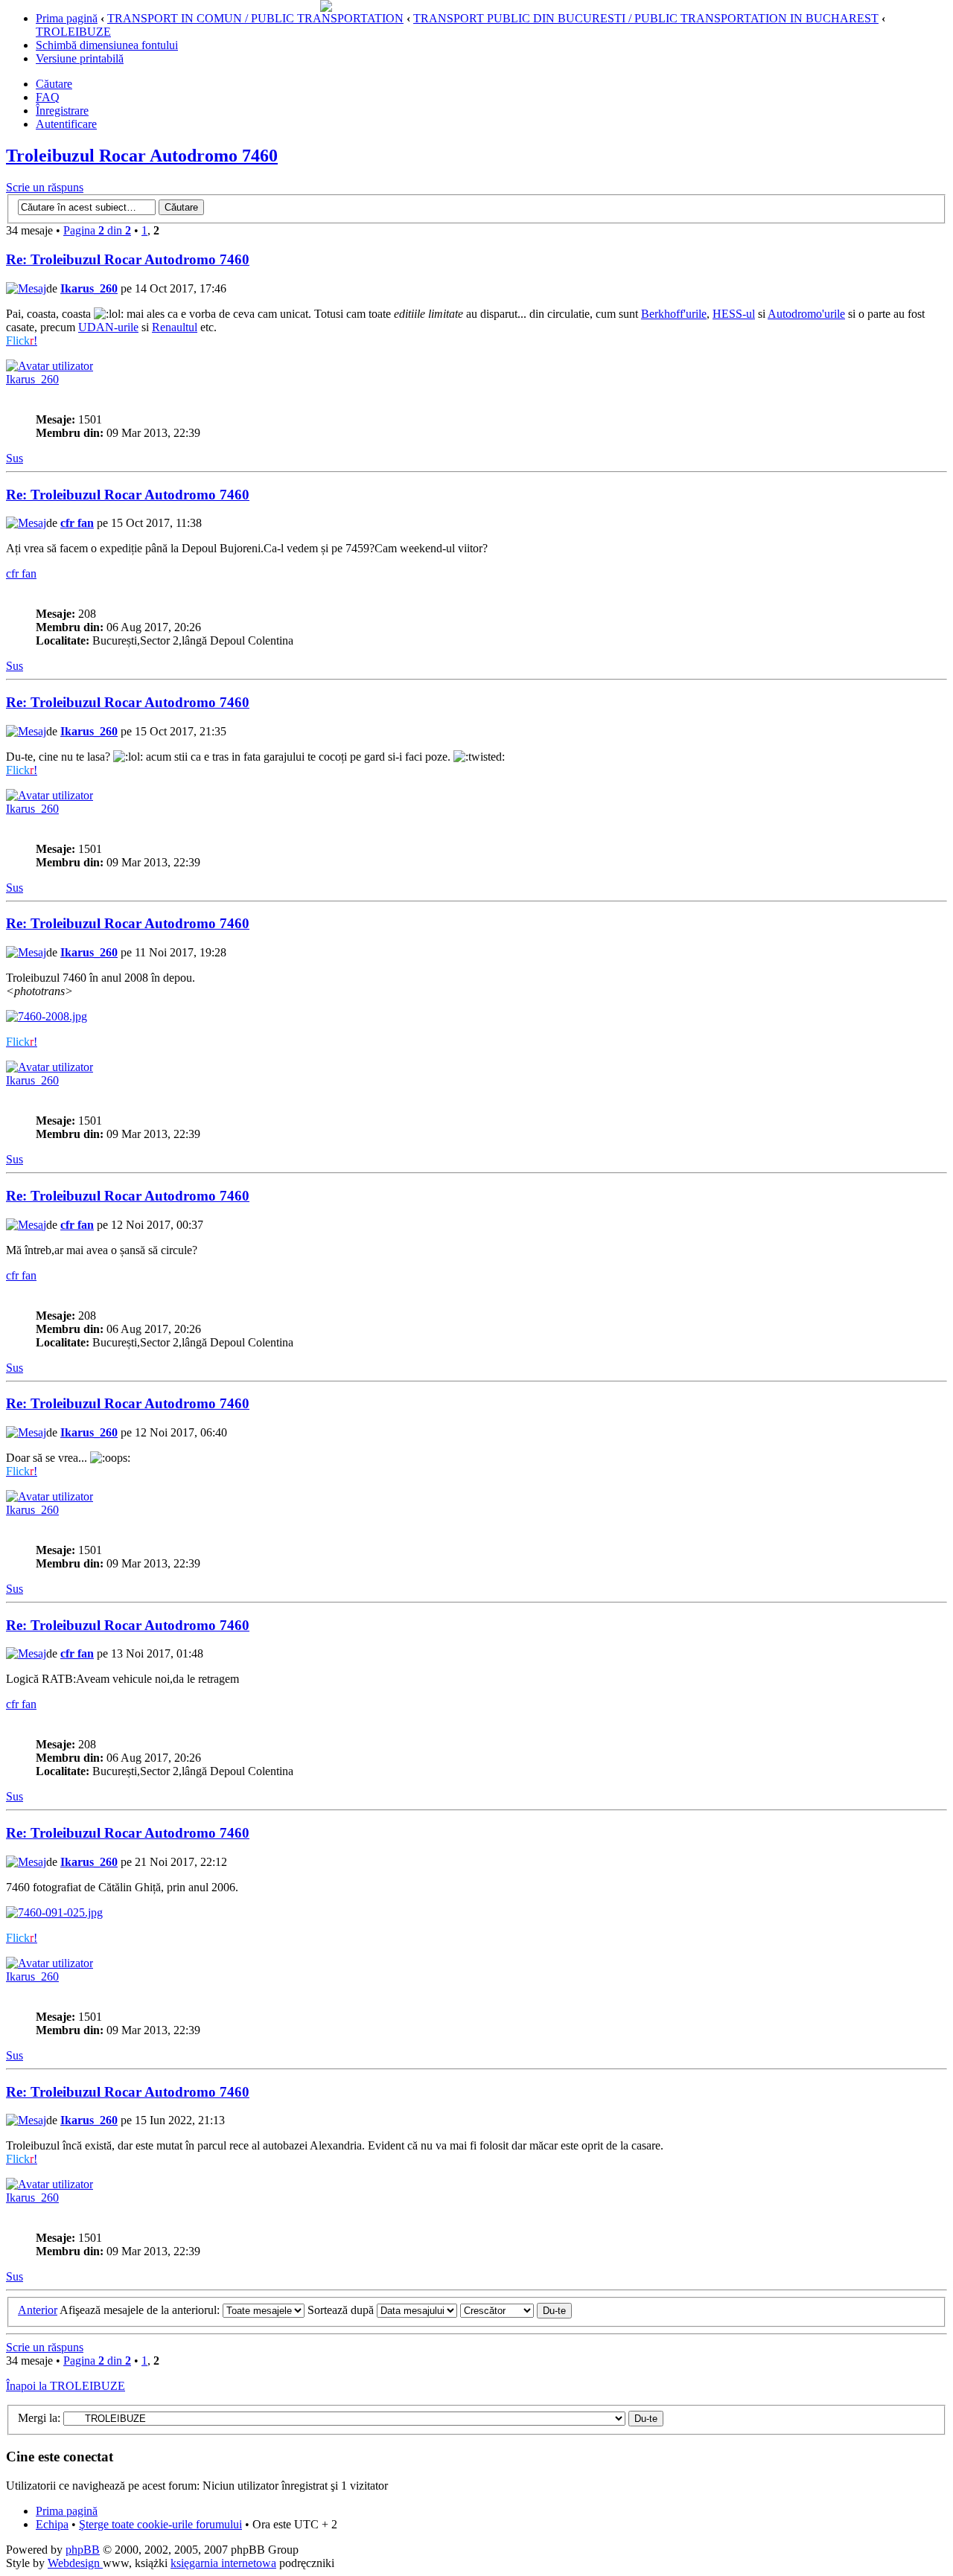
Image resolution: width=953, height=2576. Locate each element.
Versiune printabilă (80, 58)
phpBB (83, 2550)
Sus (15, 458)
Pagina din (97, 230)
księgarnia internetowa (223, 2563)
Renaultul (175, 327)
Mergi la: (39, 2418)
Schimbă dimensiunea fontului (107, 45)
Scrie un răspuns (45, 187)
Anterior (38, 2310)
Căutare (54, 84)
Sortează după (342, 2310)
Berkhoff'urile (674, 314)
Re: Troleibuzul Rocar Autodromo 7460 (128, 259)
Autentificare (66, 124)
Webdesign (75, 2563)
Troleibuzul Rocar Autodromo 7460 (142, 156)
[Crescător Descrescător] (516, 2310)
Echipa (52, 2524)
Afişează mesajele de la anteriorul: (141, 2310)
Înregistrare (62, 111)
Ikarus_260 (89, 288)
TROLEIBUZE (73, 32)
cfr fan (77, 523)
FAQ (48, 97)
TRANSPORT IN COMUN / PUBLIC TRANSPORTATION (255, 18)
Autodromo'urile (806, 314)
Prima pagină (67, 18)
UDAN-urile (108, 327)
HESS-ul (734, 314)
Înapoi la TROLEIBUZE (66, 2386)
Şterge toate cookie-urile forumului (160, 2524)
